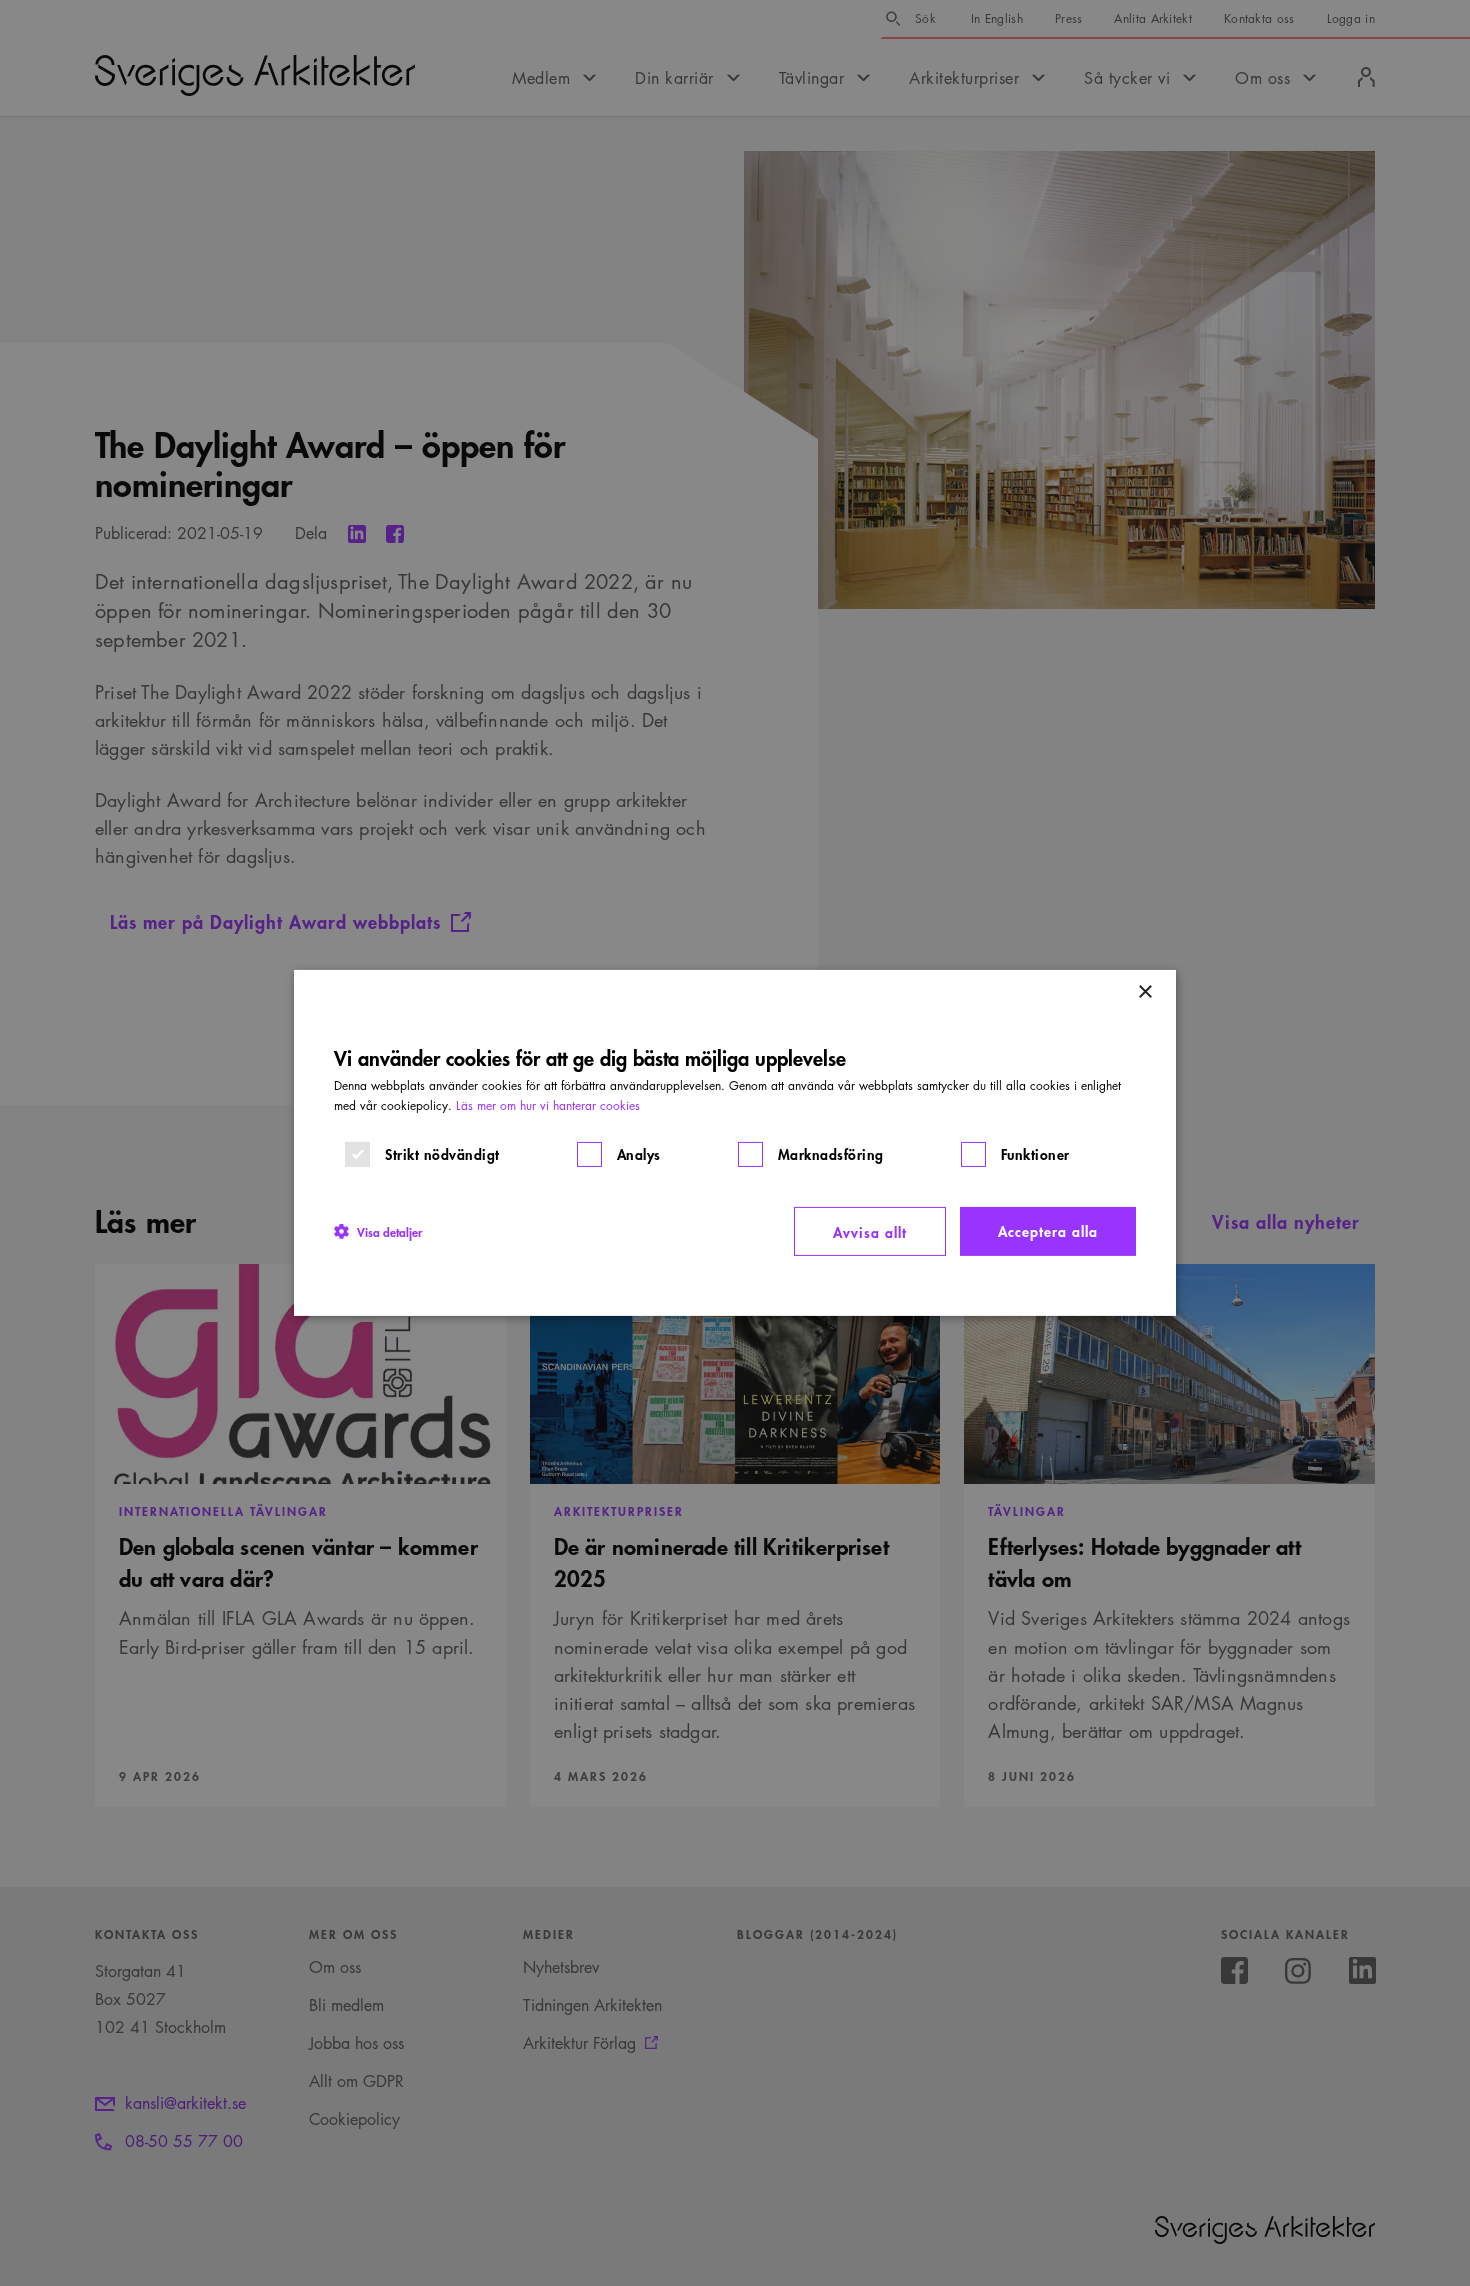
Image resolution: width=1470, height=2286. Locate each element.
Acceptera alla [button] (1048, 1230)
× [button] (1144, 992)
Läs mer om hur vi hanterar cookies (548, 1105)
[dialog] (735, 1143)
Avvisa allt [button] (870, 1231)
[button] (378, 1231)
